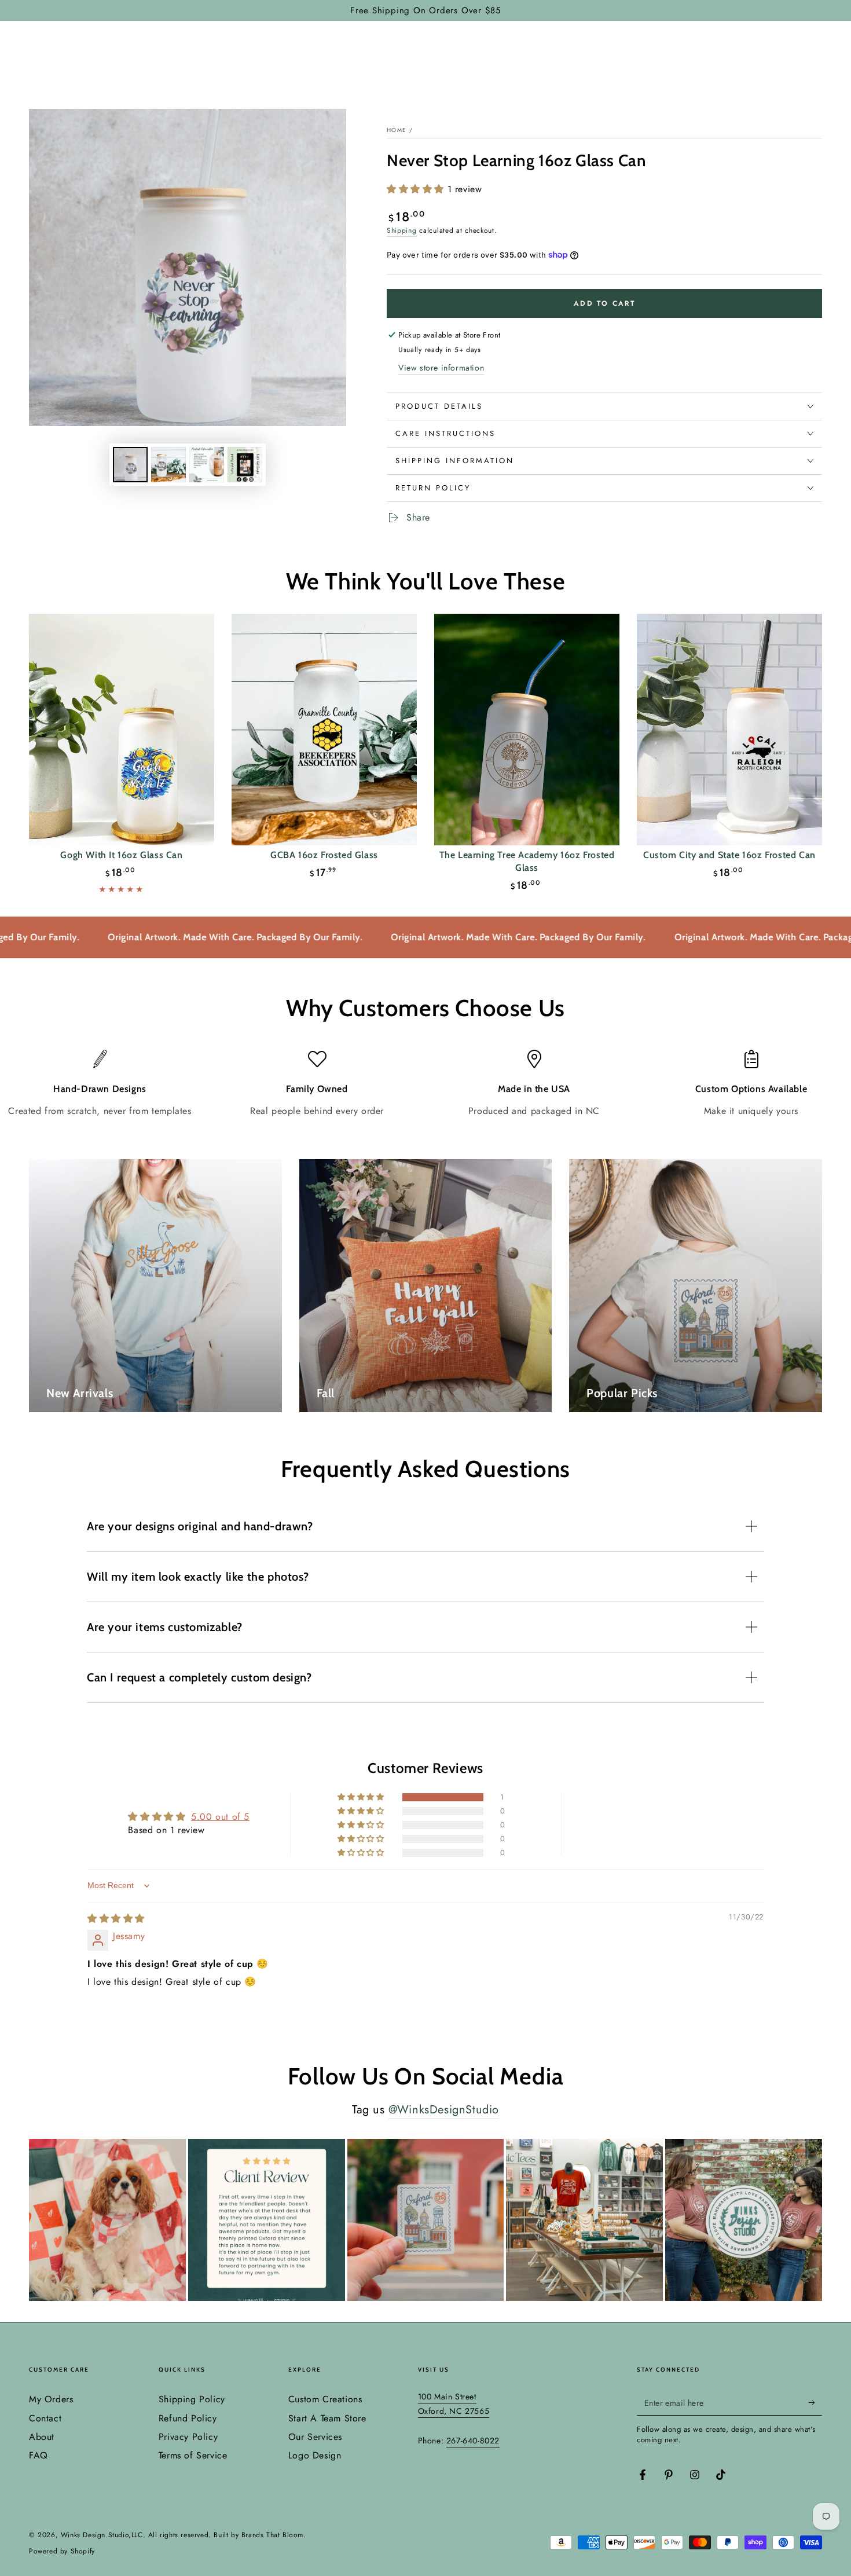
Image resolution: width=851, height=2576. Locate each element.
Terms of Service (193, 2455)
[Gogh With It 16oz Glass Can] (122, 730)
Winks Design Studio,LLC (102, 2535)
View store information (441, 368)
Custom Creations (325, 2399)
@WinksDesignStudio (444, 2110)
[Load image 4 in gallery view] (245, 465)
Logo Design (315, 2455)
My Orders (51, 2399)
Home (397, 130)
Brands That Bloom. (274, 2535)
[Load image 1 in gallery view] (130, 465)
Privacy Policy (188, 2437)
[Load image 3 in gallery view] (207, 465)
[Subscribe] (815, 2402)
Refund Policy (188, 2418)
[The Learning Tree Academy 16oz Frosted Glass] (527, 730)
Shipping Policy (192, 2399)
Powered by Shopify (62, 2551)
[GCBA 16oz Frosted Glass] (324, 730)
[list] (425, 1084)
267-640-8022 (473, 2441)
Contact (45, 2418)
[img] (116, 1919)
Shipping (402, 230)
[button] (417, 189)
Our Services (315, 2437)
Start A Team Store (327, 2418)
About (42, 2437)
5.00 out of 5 (220, 1817)
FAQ (38, 2455)
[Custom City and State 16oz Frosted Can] (729, 730)
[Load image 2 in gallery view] (168, 465)
